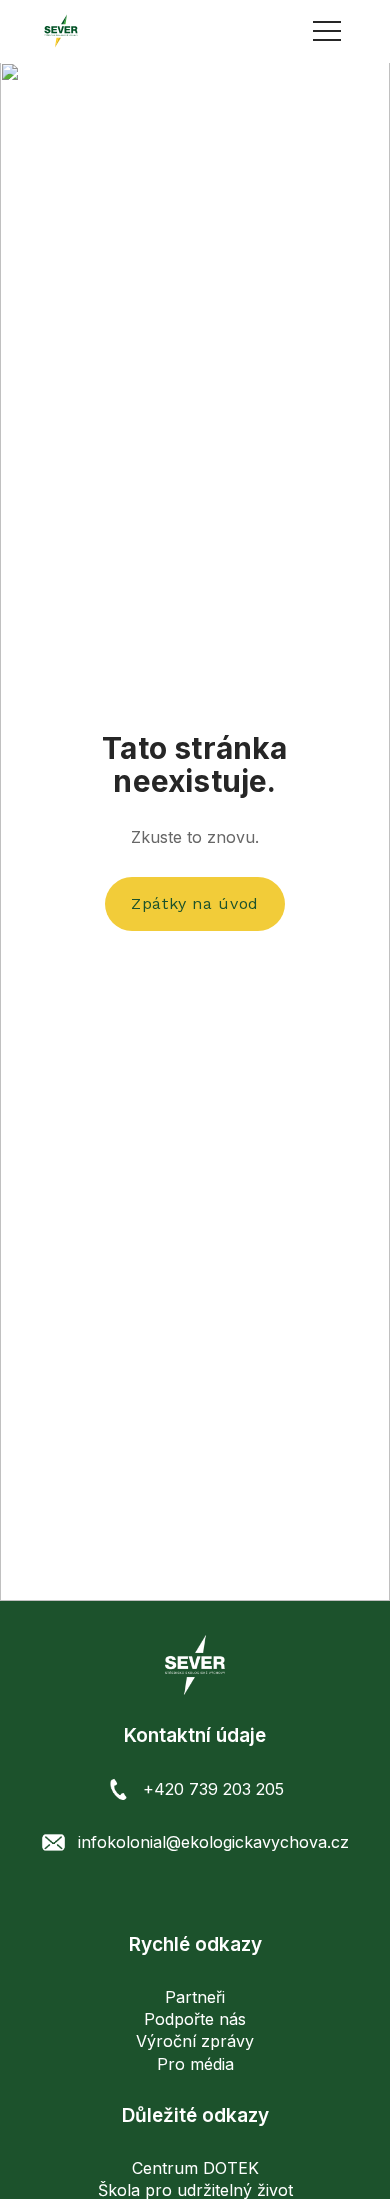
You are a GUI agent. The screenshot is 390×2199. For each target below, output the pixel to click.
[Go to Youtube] (228, 1893)
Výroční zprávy (195, 2041)
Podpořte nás (195, 2019)
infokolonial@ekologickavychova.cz (213, 1842)
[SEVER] (61, 31)
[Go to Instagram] (195, 1893)
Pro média (195, 2064)
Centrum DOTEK (195, 2168)
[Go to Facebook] (162, 1893)
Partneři (195, 1997)
